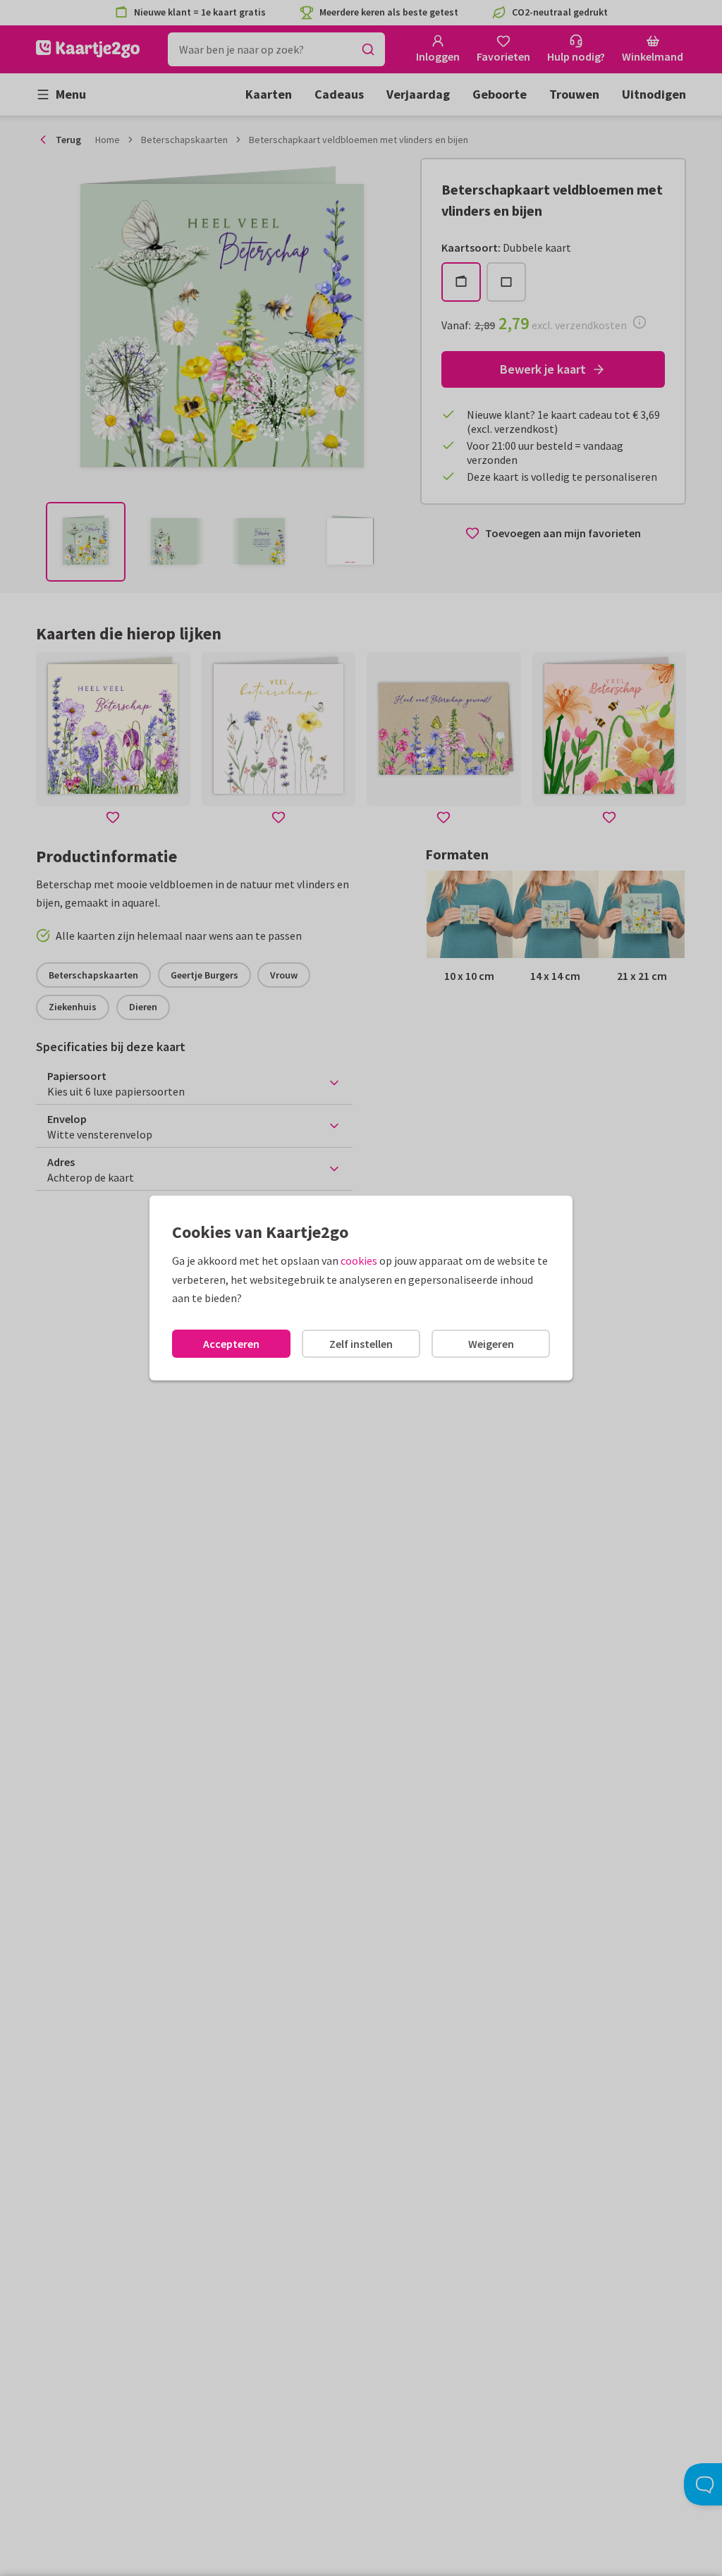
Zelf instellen (361, 1344)
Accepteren (231, 1344)
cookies (359, 1261)
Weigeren (491, 1344)
